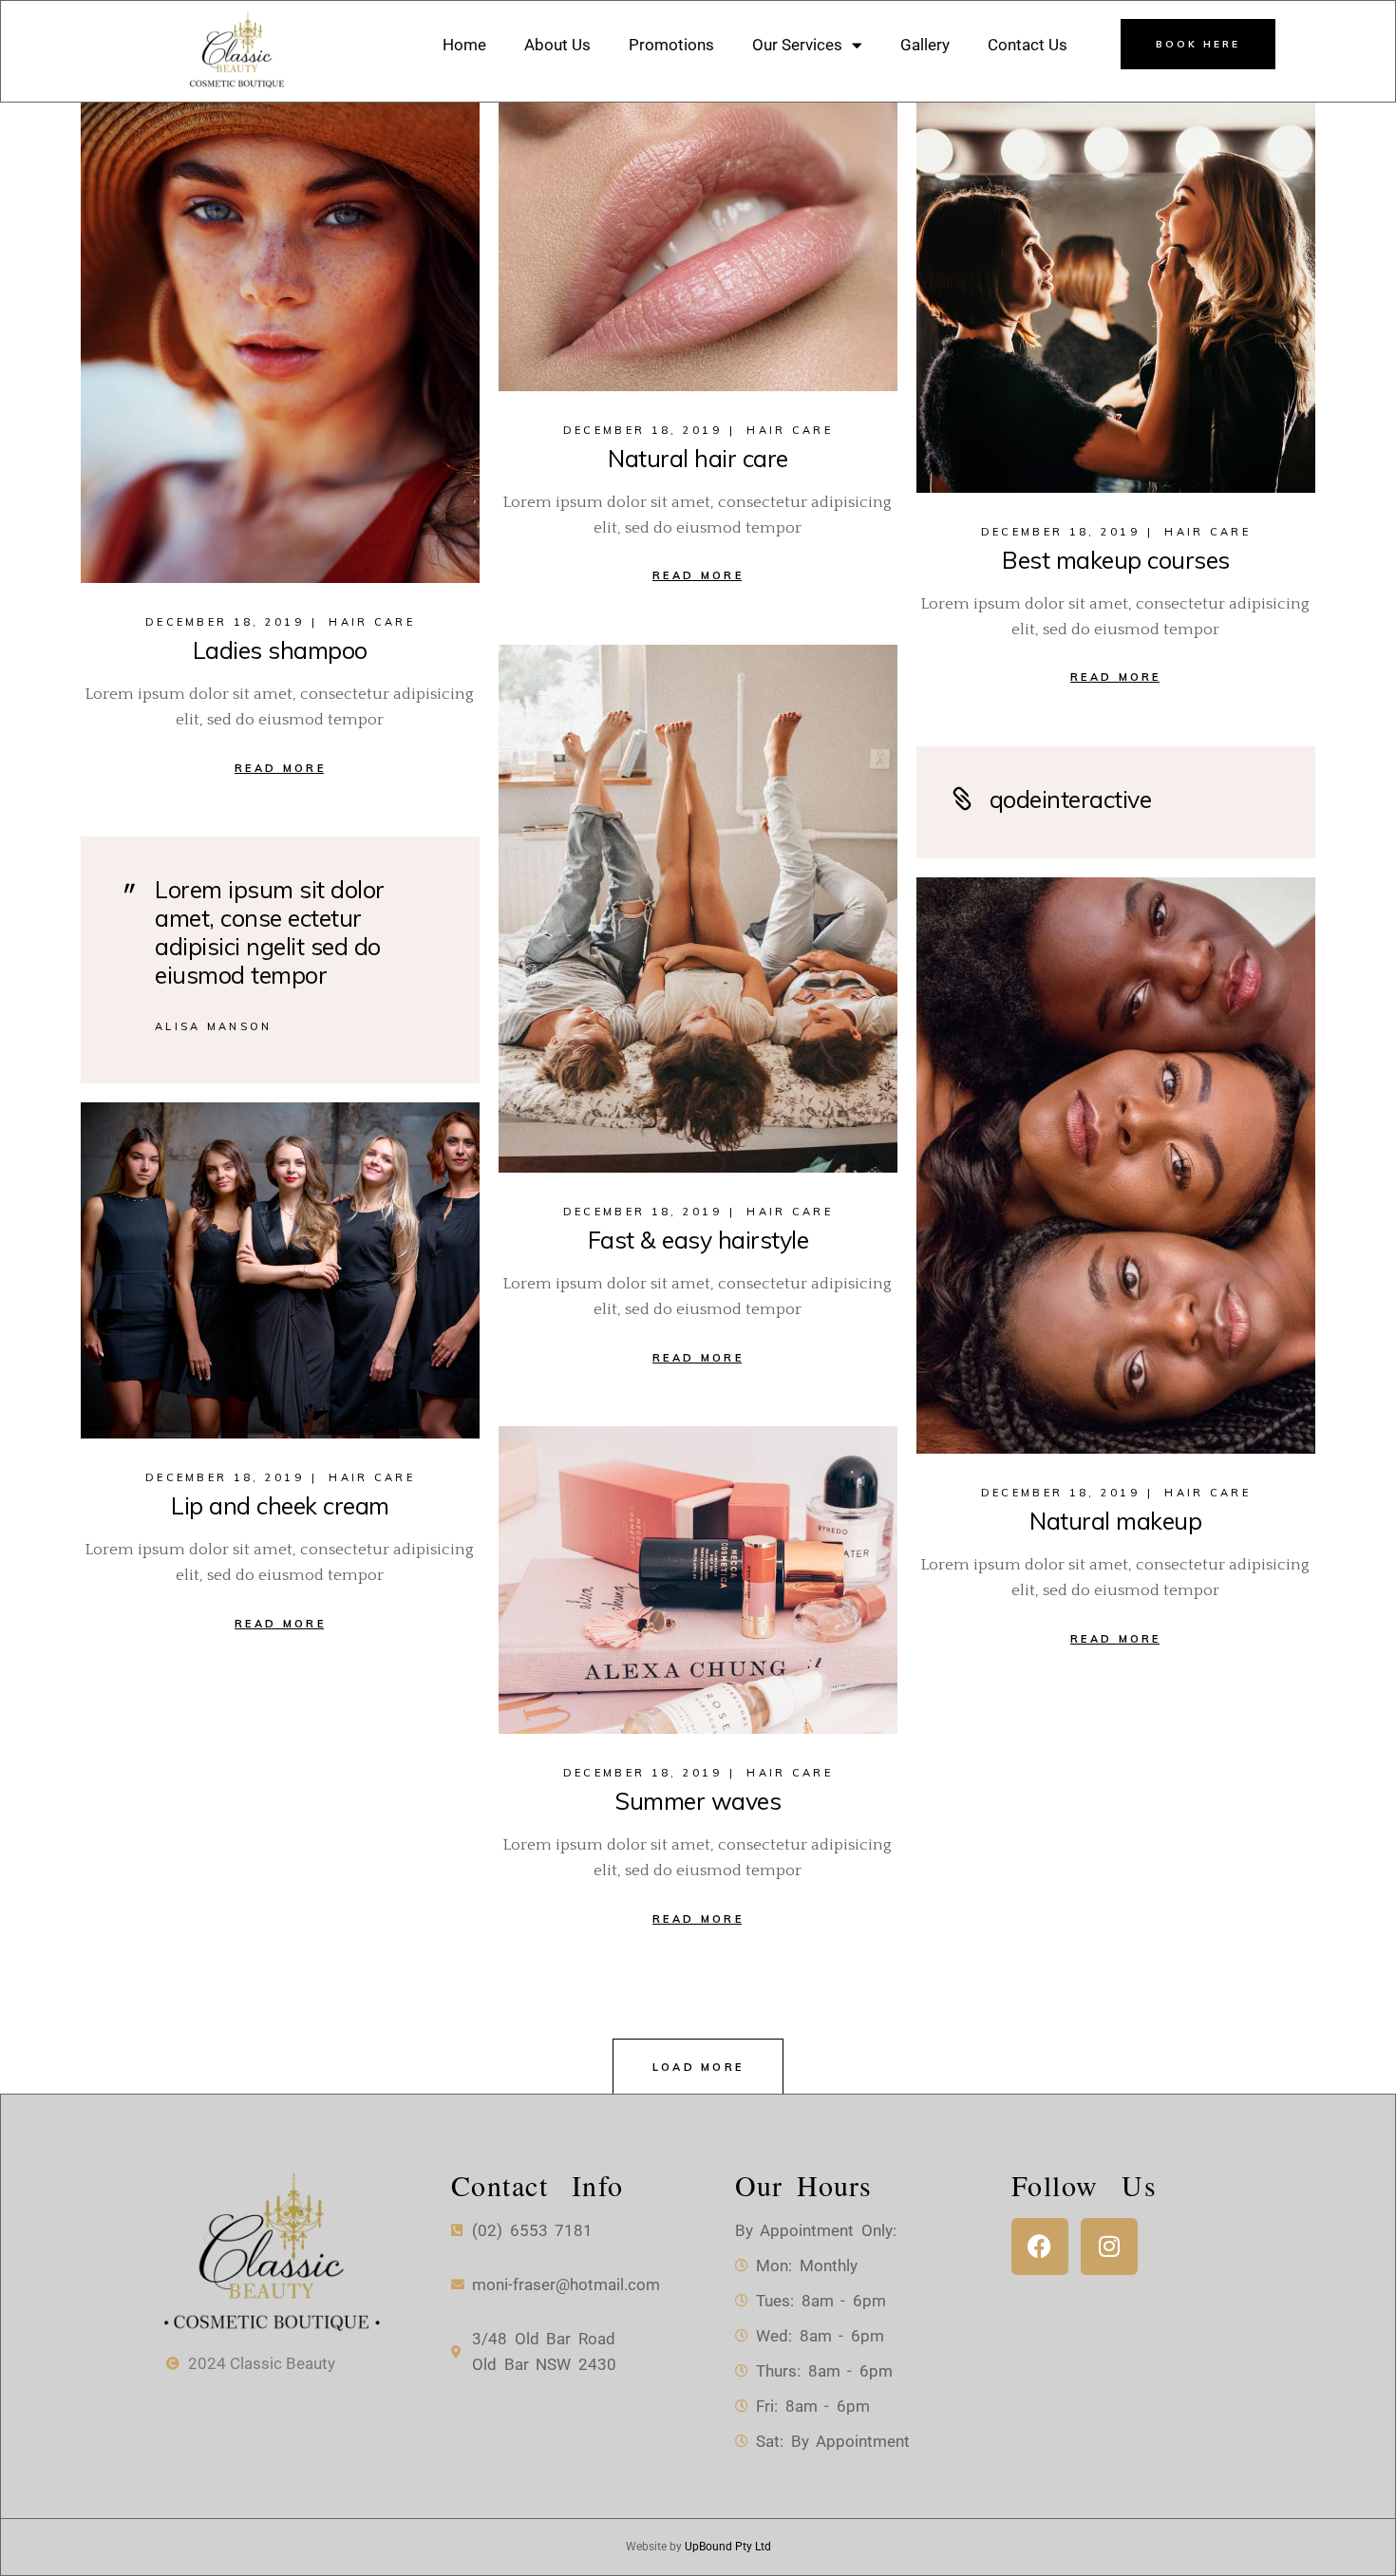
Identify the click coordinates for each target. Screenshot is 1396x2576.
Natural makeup (1115, 1521)
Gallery (925, 45)
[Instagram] (1109, 2247)
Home (464, 45)
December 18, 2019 (225, 622)
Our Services (797, 45)
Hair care (372, 622)
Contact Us (1028, 45)
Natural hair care (698, 458)
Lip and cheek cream (280, 1505)
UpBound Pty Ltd (728, 2547)
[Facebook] (1040, 2247)
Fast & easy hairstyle (698, 1240)
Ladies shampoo (280, 650)
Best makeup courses (1116, 560)
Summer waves (698, 1801)
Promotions (671, 45)
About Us (557, 45)
